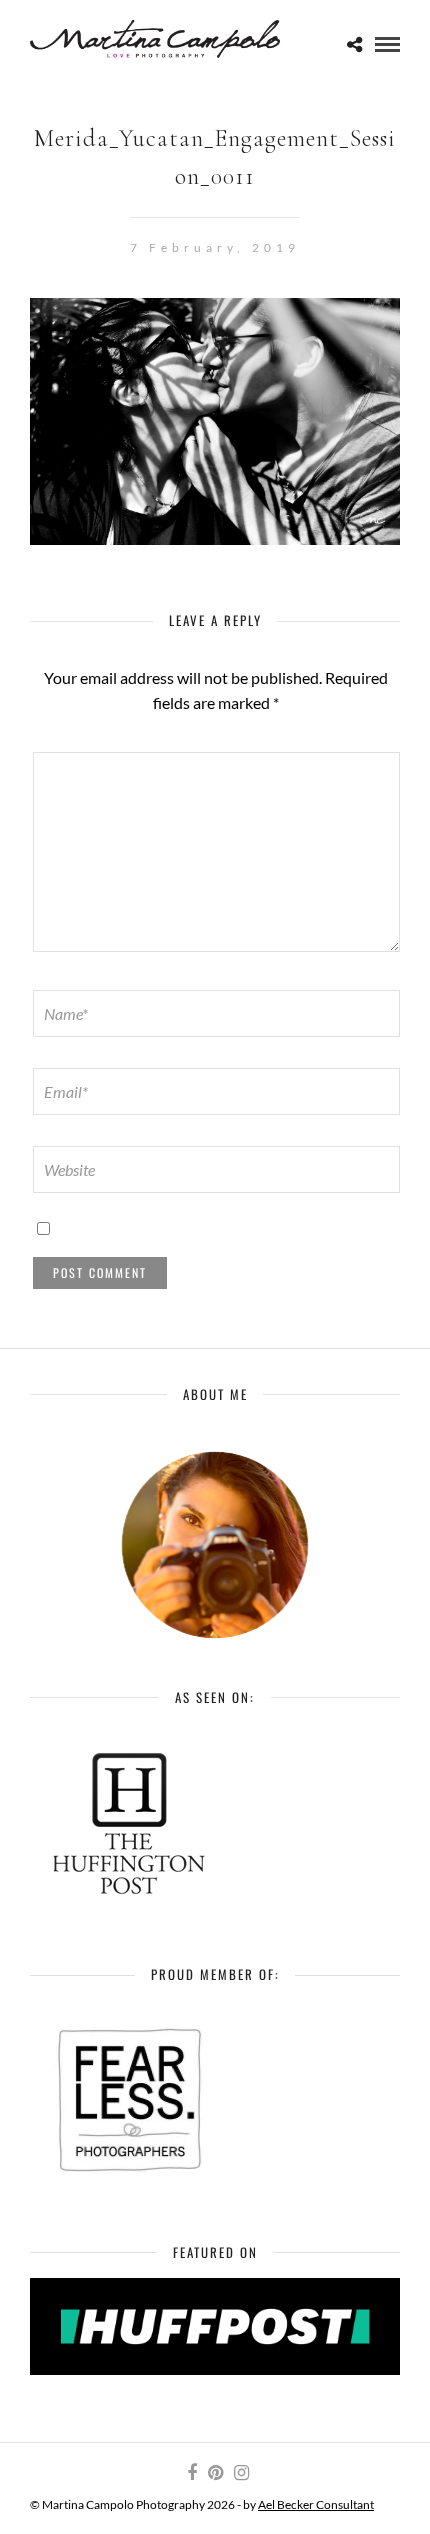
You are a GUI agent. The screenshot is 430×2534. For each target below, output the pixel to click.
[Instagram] (241, 2473)
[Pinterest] (215, 2473)
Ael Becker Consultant (316, 2504)
